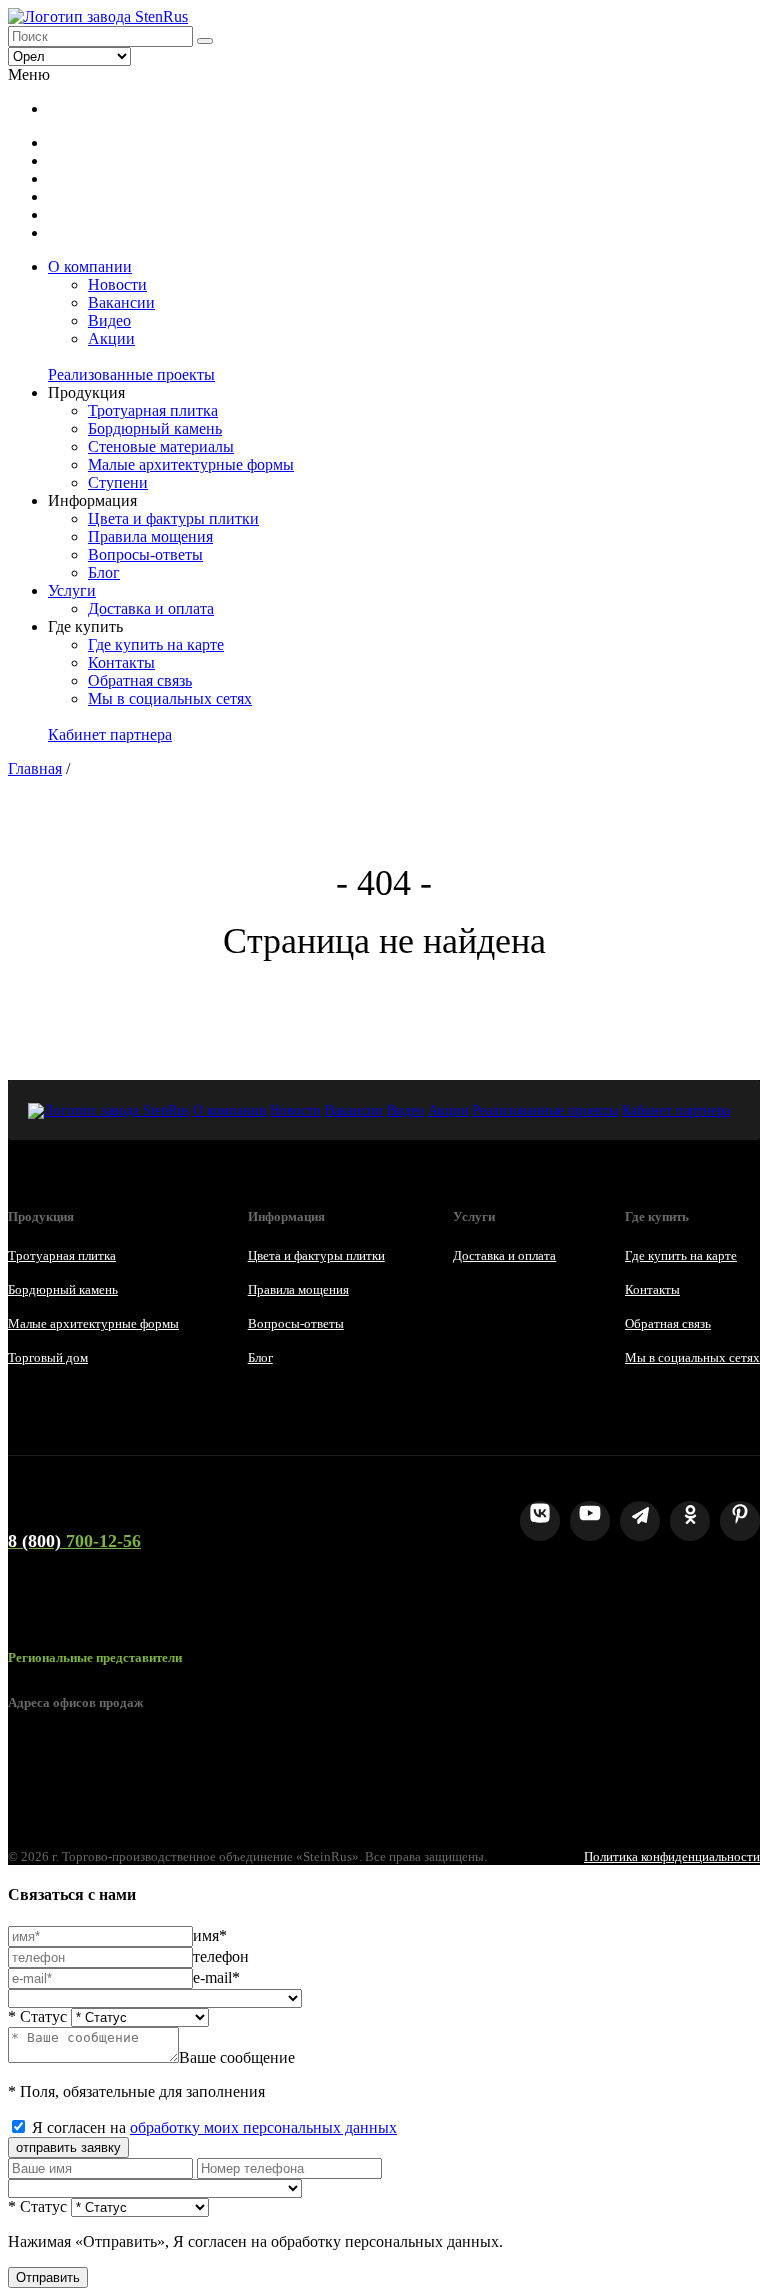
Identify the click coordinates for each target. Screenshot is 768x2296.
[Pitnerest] (740, 1521)
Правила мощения (150, 536)
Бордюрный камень (155, 428)
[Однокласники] (690, 1521)
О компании (90, 266)
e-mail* (216, 1977)
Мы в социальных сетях (170, 698)
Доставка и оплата (151, 608)
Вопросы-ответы (145, 554)
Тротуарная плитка (153, 410)
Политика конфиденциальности (672, 1856)
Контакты (121, 662)
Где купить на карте (156, 644)
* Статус (37, 2016)
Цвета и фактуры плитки (173, 518)
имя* (210, 1935)
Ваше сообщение (237, 2057)
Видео (109, 320)
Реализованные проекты (131, 374)
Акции (111, 338)
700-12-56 (74, 1541)
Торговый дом (48, 1357)
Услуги (72, 590)
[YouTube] (590, 1521)
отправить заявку (68, 2147)
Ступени (118, 482)
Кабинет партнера (110, 734)
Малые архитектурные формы (191, 464)
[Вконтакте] (540, 1521)
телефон (221, 1956)
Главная (35, 768)
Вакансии (121, 302)
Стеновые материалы (161, 446)
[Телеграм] (640, 1521)
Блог (104, 572)
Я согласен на (214, 2127)
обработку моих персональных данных (263, 2127)
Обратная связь (140, 680)
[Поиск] (205, 41)
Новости (117, 284)
